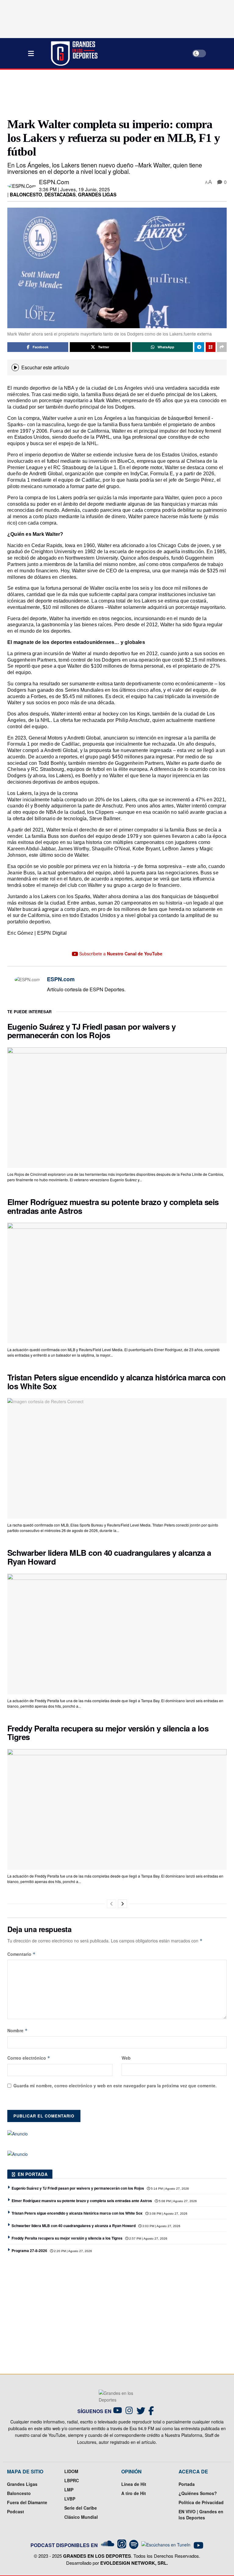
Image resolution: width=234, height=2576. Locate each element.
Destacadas (60, 195)
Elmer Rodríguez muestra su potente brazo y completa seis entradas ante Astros (113, 1206)
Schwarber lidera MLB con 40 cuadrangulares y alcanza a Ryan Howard (109, 1557)
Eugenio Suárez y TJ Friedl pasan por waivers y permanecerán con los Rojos (91, 1031)
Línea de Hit (134, 2484)
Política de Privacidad (201, 2502)
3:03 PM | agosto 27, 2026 (161, 2226)
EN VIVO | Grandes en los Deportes (201, 2514)
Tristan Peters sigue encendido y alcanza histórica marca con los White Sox (117, 1382)
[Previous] (112, 1904)
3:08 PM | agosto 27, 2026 (168, 2214)
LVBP (70, 2499)
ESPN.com (54, 182)
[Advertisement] (118, 93)
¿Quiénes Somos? (198, 2493)
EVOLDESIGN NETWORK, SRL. (134, 2563)
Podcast (16, 2511)
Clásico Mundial (81, 2517)
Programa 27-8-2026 (29, 2251)
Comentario (21, 1954)
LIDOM (71, 2471)
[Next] (122, 1904)
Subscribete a (120, 954)
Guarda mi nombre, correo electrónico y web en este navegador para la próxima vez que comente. (115, 2086)
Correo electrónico (29, 2058)
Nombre (18, 2030)
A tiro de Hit (134, 2493)
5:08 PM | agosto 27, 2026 (177, 2201)
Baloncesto (26, 195)
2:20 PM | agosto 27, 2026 (73, 2251)
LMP (69, 2490)
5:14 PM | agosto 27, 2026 (169, 2189)
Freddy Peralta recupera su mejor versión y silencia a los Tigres (108, 1733)
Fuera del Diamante (27, 2502)
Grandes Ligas (97, 195)
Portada (187, 2484)
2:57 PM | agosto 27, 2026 (148, 2239)
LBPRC (72, 2480)
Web (126, 2058)
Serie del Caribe (81, 2508)
